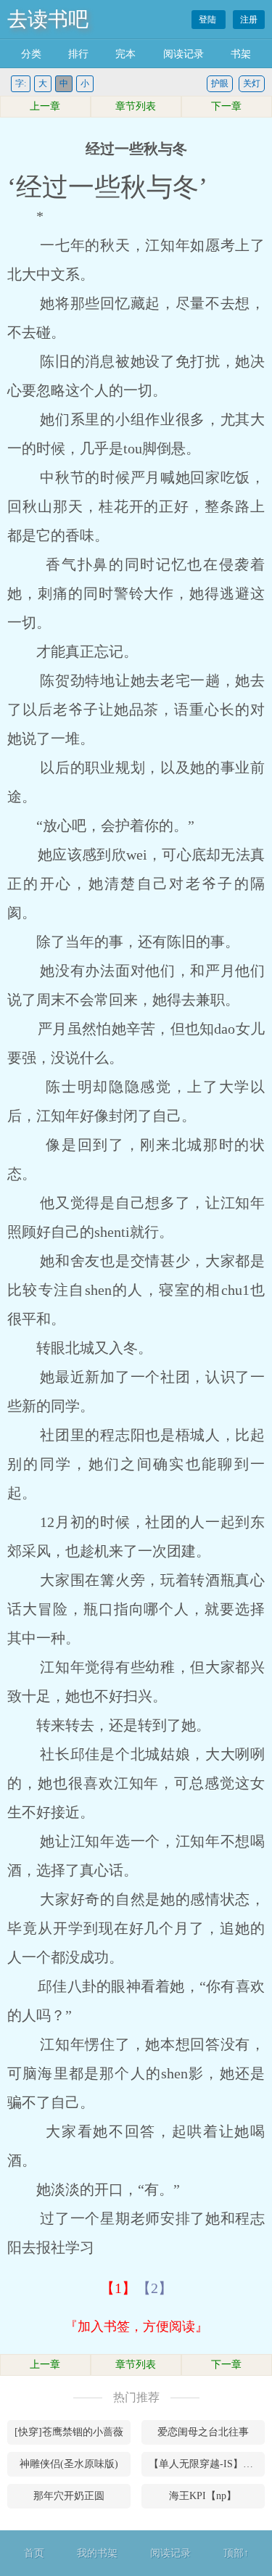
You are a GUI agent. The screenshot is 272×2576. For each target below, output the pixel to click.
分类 (31, 54)
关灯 (252, 83)
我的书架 (97, 2553)
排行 (78, 54)
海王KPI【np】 (203, 2496)
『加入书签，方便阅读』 (136, 2326)
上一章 (45, 106)
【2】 (154, 2288)
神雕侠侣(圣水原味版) (69, 2464)
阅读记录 (184, 54)
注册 (249, 20)
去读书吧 (48, 19)
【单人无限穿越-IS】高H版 (207, 2464)
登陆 (209, 20)
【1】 (118, 2288)
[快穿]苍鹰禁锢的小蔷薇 (69, 2432)
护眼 (220, 83)
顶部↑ (236, 2553)
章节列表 (136, 106)
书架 (241, 54)
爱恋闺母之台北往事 (203, 2432)
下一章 (226, 106)
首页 (34, 2553)
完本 (125, 54)
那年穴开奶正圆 (69, 2496)
